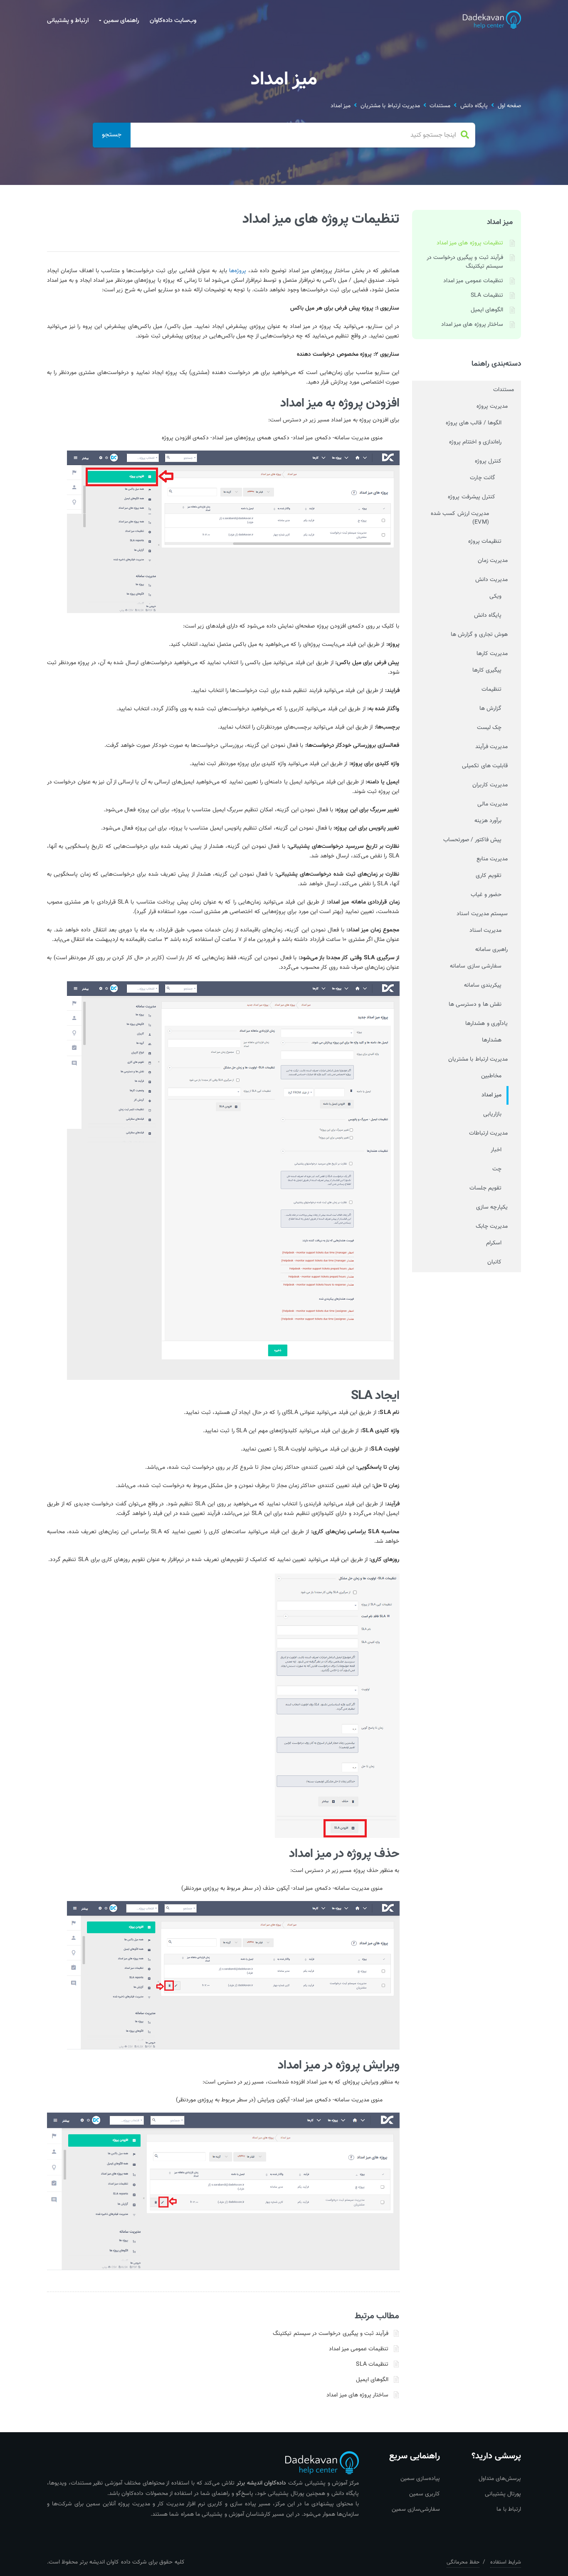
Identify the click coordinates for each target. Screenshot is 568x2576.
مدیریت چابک (492, 1226)
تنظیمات (491, 690)
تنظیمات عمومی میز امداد (359, 2349)
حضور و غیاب (486, 895)
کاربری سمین (425, 2494)
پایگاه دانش (474, 106)
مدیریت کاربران (490, 785)
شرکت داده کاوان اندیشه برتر (113, 2562)
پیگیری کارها (487, 670)
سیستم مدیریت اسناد (482, 914)
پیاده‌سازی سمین (420, 2479)
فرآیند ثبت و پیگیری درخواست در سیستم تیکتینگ (331, 2334)
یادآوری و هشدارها (487, 1024)
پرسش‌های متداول (500, 2479)
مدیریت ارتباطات (488, 1133)
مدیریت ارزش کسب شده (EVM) (460, 518)
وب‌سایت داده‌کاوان (173, 21)
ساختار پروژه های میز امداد (357, 2395)
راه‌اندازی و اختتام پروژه (475, 442)
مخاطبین (491, 1076)
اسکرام (494, 1243)
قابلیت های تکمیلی (485, 766)
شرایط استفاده (506, 2562)
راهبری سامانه (491, 950)
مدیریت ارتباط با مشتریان (390, 106)
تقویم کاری (489, 876)
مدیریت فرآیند (491, 747)
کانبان (494, 1262)
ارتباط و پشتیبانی (68, 21)
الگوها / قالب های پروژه (474, 423)
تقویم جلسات (485, 1188)
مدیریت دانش (491, 580)
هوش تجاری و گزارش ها (479, 635)
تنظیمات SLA (372, 2364)
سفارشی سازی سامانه (476, 966)
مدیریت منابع (492, 859)
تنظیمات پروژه (485, 542)
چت (497, 1169)
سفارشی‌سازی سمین (416, 2510)
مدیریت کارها (492, 654)
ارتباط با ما (509, 2510)
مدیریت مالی (493, 804)
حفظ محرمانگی (463, 2562)
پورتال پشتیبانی (503, 2494)
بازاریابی (492, 1114)
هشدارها (492, 1040)
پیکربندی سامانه (483, 985)
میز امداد (341, 106)
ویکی (495, 596)
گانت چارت (483, 478)
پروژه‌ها (238, 271)
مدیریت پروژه (492, 406)
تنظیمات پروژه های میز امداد (470, 243)
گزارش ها (490, 709)
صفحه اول (509, 106)
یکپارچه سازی (492, 1207)
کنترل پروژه (488, 461)
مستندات (440, 106)
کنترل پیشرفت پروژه (472, 497)
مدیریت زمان (493, 561)
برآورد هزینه (488, 821)
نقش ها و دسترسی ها (475, 1005)
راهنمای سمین (121, 21)
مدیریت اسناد (485, 931)
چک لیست (489, 728)
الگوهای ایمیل (372, 2380)
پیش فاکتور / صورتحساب (472, 840)
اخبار (496, 1150)
